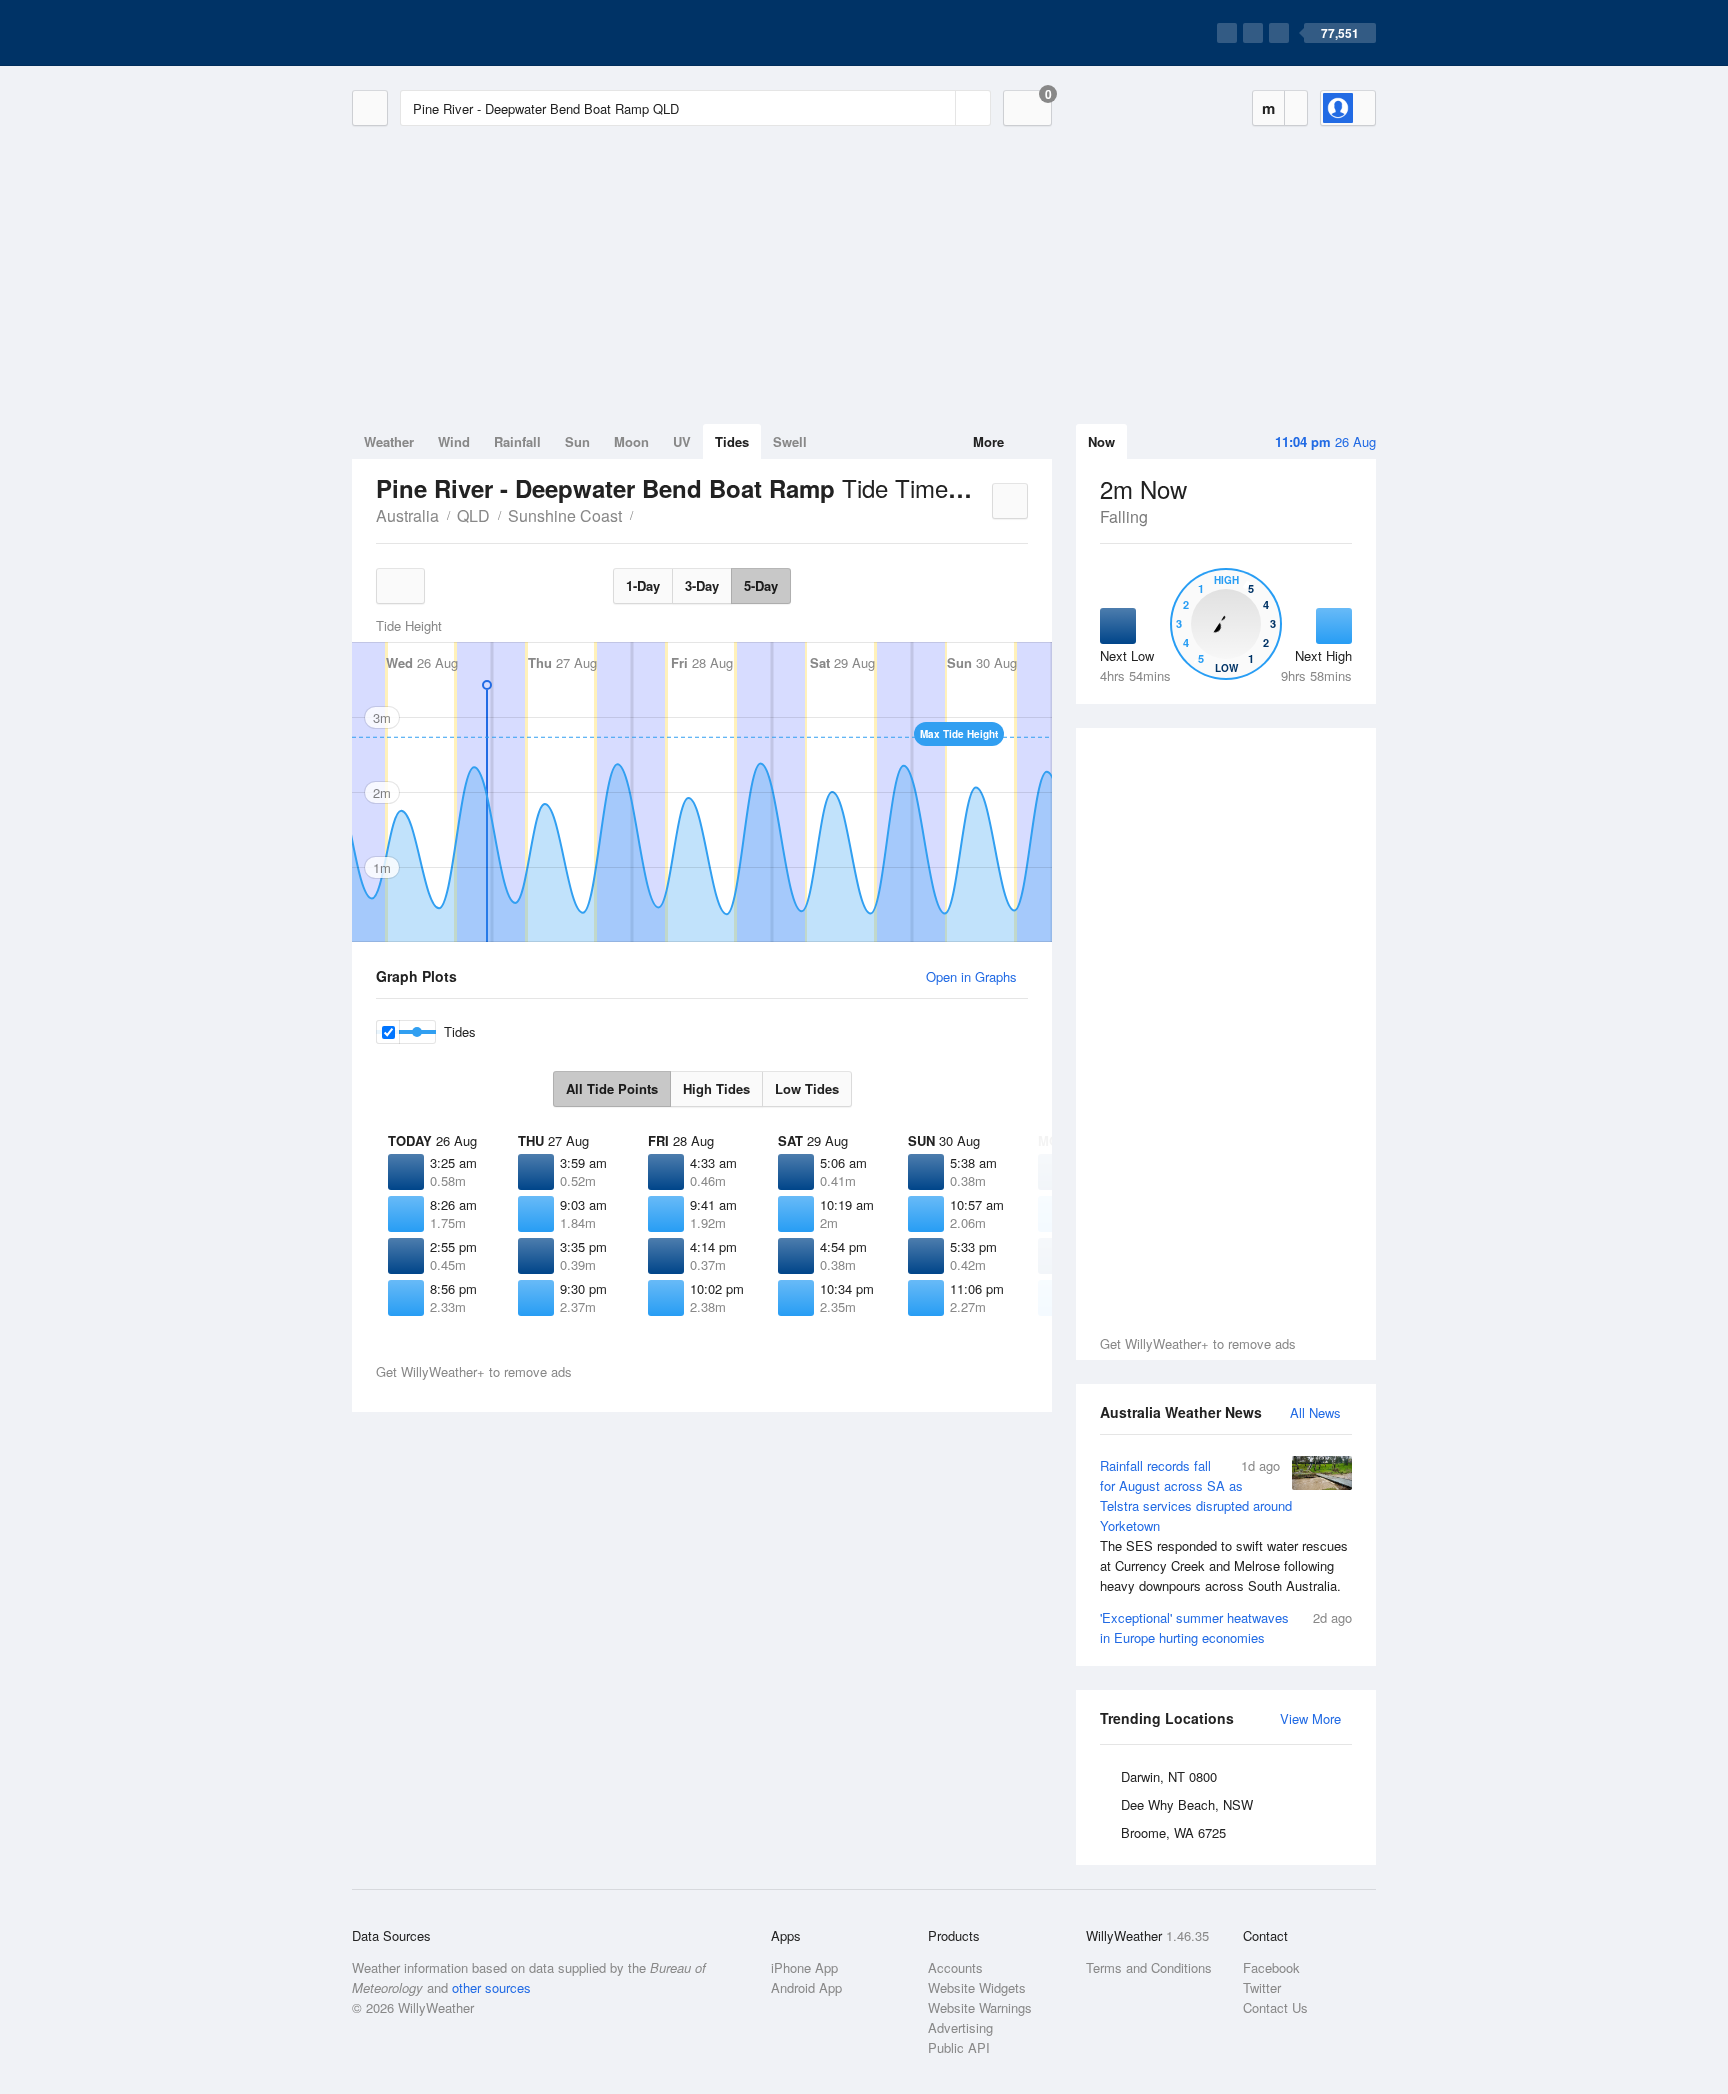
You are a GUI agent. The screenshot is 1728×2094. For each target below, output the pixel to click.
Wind (454, 441)
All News (1315, 1412)
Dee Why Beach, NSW (1187, 1804)
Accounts (955, 1967)
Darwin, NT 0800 (1169, 1776)
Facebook (1271, 1967)
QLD (473, 515)
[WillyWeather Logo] (446, 33)
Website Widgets (977, 1987)
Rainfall (517, 441)
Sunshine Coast (565, 515)
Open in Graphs (971, 976)
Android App (806, 1987)
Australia (407, 515)
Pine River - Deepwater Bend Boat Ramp (644, 514)
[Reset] (938, 108)
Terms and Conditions (1149, 1967)
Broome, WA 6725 (1173, 1832)
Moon (631, 441)
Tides (732, 441)
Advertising (960, 2027)
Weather (389, 441)
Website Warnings (980, 2007)
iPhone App (804, 1967)
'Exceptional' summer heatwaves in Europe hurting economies (1226, 1627)
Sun (577, 441)
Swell (790, 441)
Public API (959, 2047)
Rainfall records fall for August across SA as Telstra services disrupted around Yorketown (1224, 1525)
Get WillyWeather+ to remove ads (1198, 1343)
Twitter (1262, 1987)
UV (682, 441)
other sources (491, 1987)
